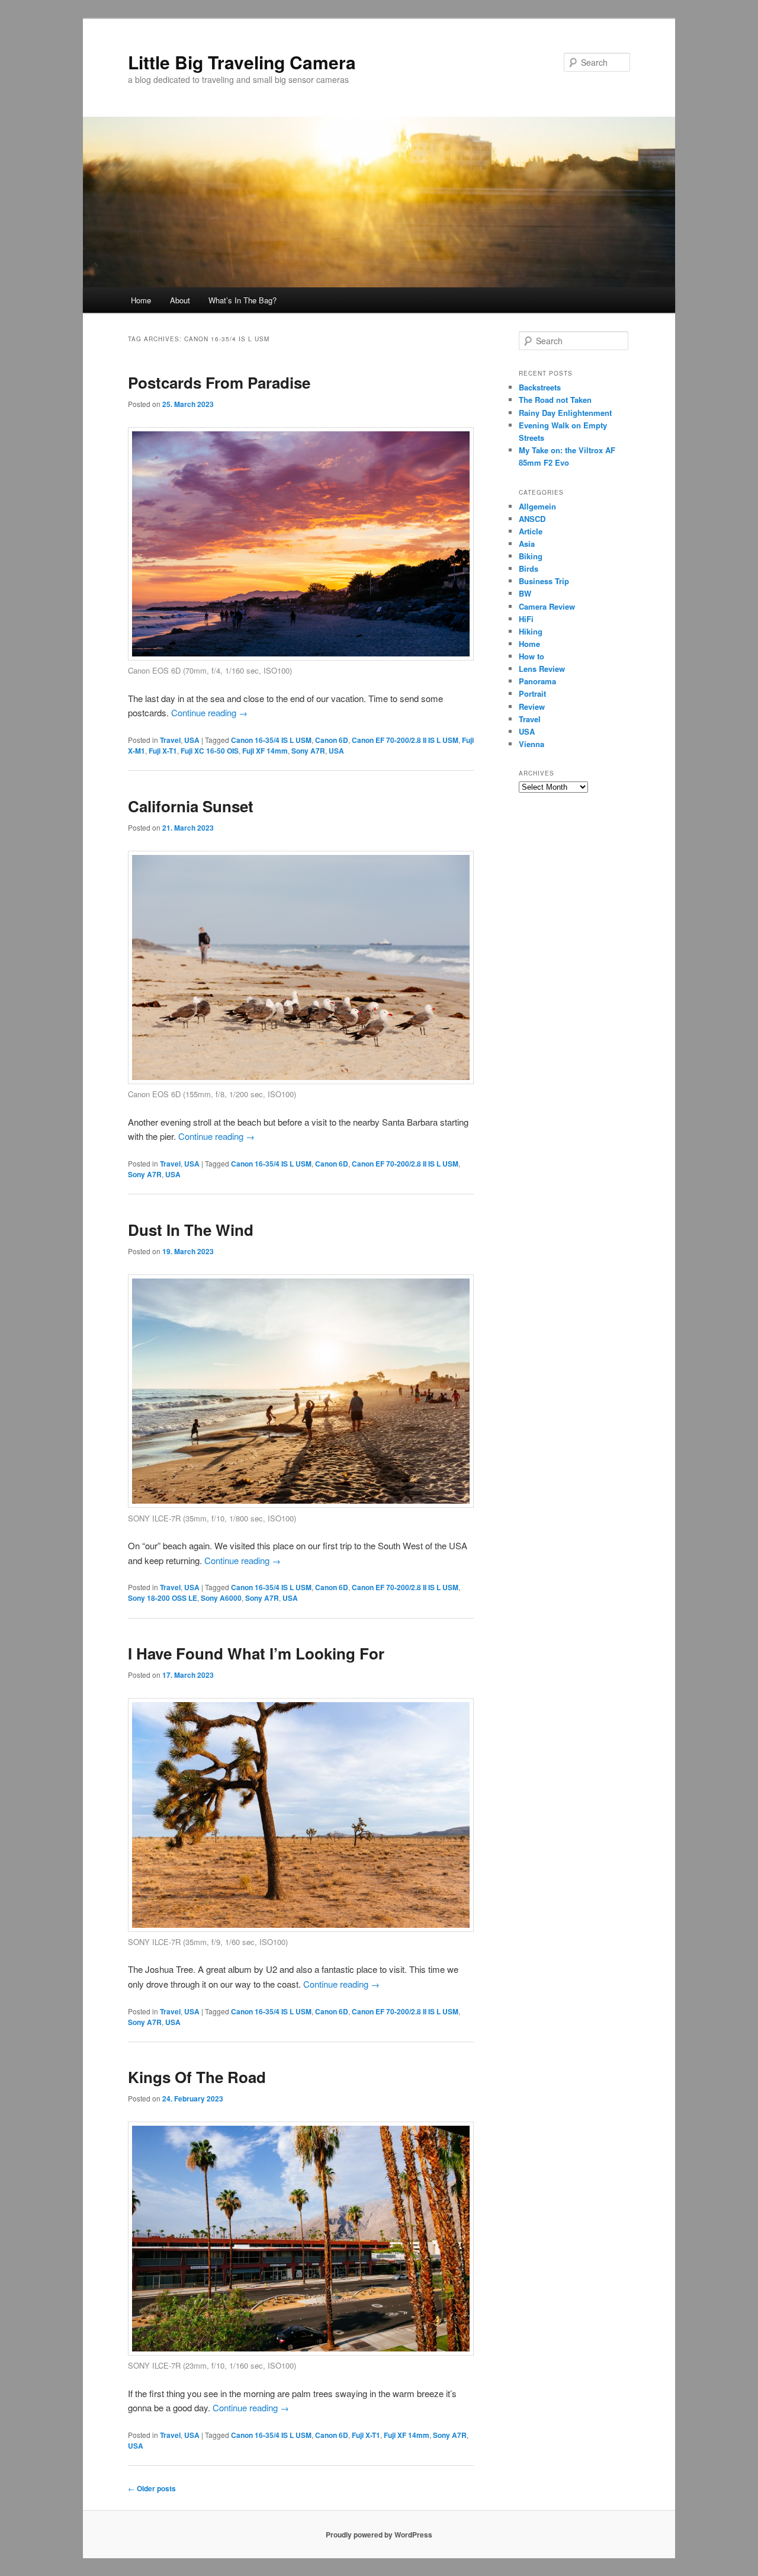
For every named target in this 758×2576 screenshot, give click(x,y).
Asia (527, 544)
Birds (529, 568)
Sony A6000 (221, 1598)
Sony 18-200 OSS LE (163, 1598)
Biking (531, 556)
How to (531, 656)
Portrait (532, 693)
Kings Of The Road (197, 2077)
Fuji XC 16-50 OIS (210, 751)
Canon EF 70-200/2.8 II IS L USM (405, 740)
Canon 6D (332, 740)
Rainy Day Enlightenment (565, 413)
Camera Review (547, 606)
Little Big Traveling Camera (242, 62)
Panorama (537, 681)
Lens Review (542, 669)
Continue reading (209, 712)
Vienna (531, 744)
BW (525, 593)
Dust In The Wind (191, 1230)
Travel (170, 740)
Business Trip (544, 581)
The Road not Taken (555, 400)
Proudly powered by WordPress (379, 2535)
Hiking (531, 631)
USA (192, 740)
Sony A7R (308, 751)
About (180, 300)
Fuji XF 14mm (265, 751)
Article (531, 531)
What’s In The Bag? (243, 300)
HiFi (526, 619)
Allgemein (537, 506)
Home (141, 300)
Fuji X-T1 (163, 751)
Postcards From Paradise (219, 382)
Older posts (152, 2488)
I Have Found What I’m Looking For (256, 1653)
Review (532, 707)
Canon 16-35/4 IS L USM (271, 740)
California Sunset (191, 806)
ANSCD (532, 519)
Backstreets (540, 387)
